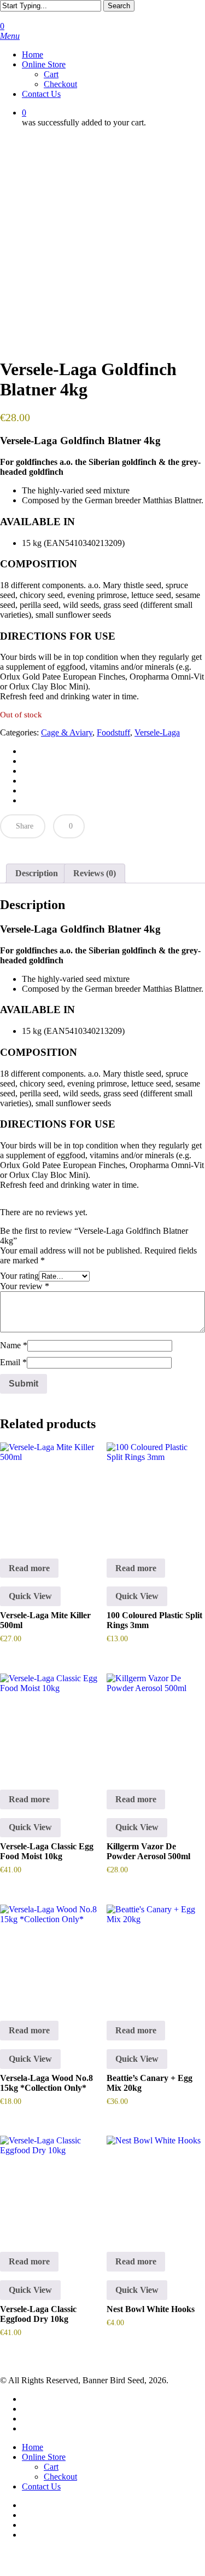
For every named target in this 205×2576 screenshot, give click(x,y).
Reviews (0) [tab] (95, 873)
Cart (51, 2467)
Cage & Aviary (67, 732)
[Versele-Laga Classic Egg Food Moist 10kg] (49, 1723)
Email (13, 1362)
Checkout (60, 2477)
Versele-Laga (157, 732)
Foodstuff (113, 732)
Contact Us (41, 2486)
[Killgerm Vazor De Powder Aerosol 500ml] (156, 1723)
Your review (25, 1286)
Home (33, 2447)
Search (119, 6)
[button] (10, 36)
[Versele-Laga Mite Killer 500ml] (49, 1492)
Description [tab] (37, 873)
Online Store (44, 2457)
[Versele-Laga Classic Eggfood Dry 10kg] (49, 2185)
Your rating (19, 1276)
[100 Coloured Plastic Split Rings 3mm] (156, 1492)
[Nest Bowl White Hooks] (156, 2185)
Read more (29, 1568)
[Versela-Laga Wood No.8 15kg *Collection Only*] (49, 1954)
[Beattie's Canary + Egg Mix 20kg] (156, 1954)
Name (14, 1345)
